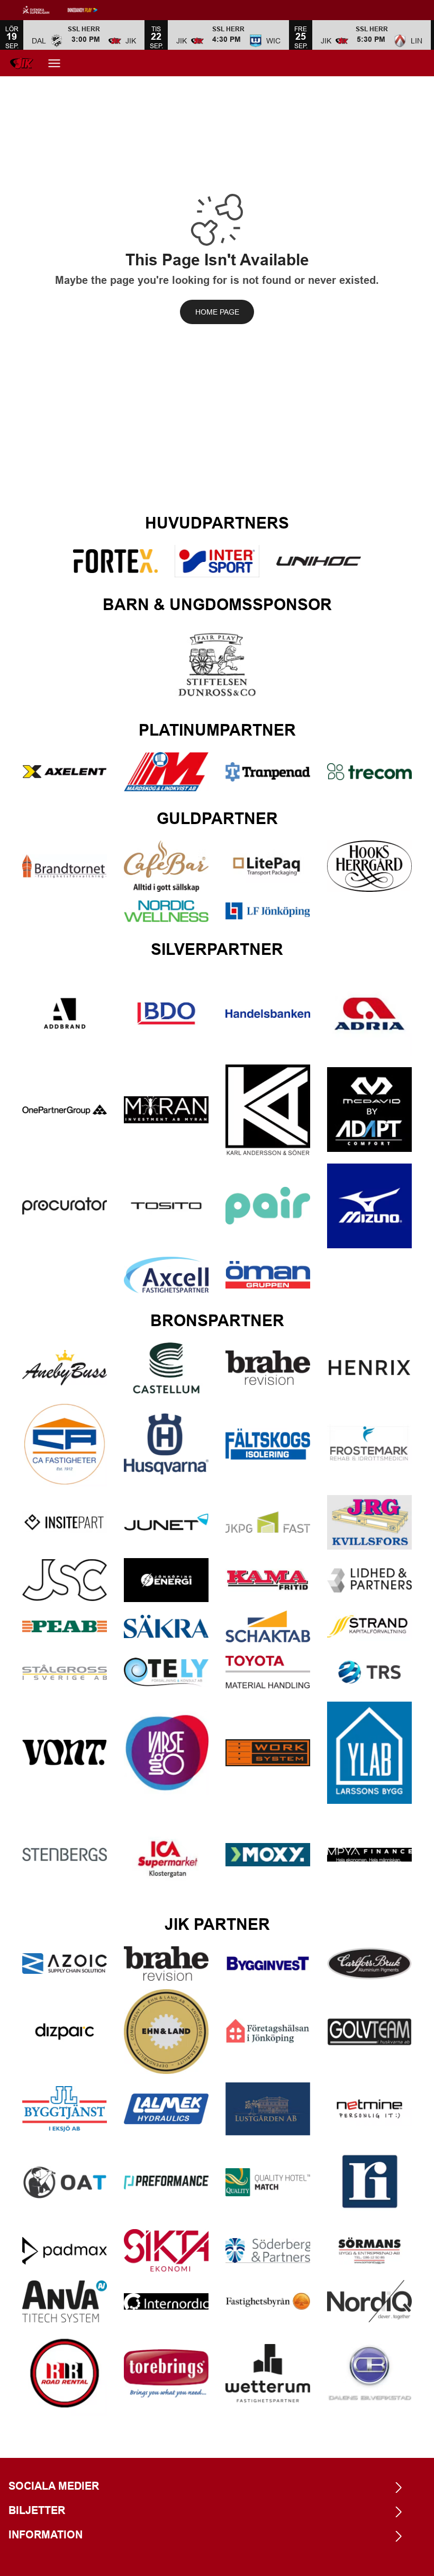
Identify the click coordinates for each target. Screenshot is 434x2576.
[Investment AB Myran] (166, 1110)
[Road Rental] (65, 2373)
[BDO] (166, 1013)
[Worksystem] (268, 1753)
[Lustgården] (268, 2109)
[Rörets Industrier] (369, 2182)
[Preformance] (166, 2183)
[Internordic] (166, 2301)
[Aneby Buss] (65, 1368)
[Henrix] (369, 1368)
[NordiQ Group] (369, 2301)
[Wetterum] (268, 2373)
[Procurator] (65, 1206)
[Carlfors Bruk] (369, 1964)
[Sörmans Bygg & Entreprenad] (369, 2251)
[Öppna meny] (54, 63)
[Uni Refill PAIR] (268, 1206)
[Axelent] (65, 772)
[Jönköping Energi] (166, 1580)
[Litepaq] (268, 866)
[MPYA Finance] (369, 1855)
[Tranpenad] (268, 772)
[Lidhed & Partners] (369, 1580)
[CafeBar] (166, 866)
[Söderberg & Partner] (268, 2251)
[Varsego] (166, 1753)
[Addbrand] (65, 1014)
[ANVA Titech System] (65, 2301)
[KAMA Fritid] (268, 1580)
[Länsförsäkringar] (268, 911)
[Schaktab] (268, 1626)
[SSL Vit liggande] (44, 10)
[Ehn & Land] (166, 2032)
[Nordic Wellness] (166, 911)
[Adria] (369, 1014)
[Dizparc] (65, 2032)
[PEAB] (65, 1626)
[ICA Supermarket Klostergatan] (166, 1855)
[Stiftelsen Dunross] (217, 665)
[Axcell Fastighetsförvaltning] (166, 1275)
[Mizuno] (369, 1206)
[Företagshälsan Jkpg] (268, 2031)
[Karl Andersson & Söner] (268, 1110)
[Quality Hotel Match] (268, 2182)
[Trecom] (369, 772)
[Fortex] (115, 561)
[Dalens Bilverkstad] (369, 2374)
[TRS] (369, 1672)
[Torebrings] (166, 2373)
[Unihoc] (319, 561)
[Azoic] (65, 1964)
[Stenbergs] (65, 1854)
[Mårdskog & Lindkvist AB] (166, 772)
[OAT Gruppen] (65, 2182)
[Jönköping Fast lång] (268, 1522)
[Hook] (369, 866)
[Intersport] (217, 561)
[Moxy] (268, 1855)
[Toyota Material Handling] (268, 1672)
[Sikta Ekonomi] (166, 2250)
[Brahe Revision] (268, 1368)
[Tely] (166, 1672)
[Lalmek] (166, 2109)
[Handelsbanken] (268, 1014)
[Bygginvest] (268, 1964)
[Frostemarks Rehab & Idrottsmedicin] (369, 1444)
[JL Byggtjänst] (65, 2109)
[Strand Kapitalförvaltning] (369, 1626)
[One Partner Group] (65, 1110)
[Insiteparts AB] (65, 1522)
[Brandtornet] (65, 866)
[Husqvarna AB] (166, 1444)
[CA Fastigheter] (65, 1444)
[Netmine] (369, 2109)
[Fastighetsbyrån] (268, 2301)
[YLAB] (369, 1752)
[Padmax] (65, 2251)
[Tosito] (166, 1206)
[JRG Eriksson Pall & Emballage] (369, 1522)
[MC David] (369, 1110)
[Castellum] (166, 1368)
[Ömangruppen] (268, 1275)
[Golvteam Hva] (369, 2032)
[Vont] (65, 1753)
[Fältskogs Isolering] (268, 1444)
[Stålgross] (65, 1672)
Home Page (217, 312)
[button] (84, 35)
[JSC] (65, 1580)
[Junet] (166, 1522)
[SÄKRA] (166, 1626)
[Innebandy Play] (91, 10)
